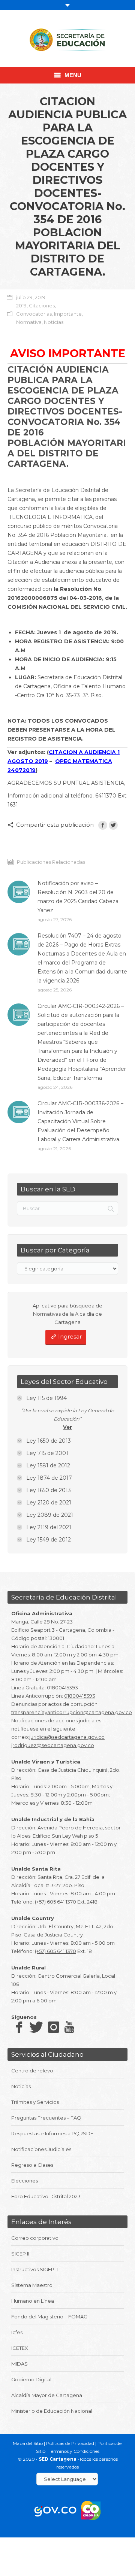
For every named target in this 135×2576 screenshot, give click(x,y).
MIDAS (19, 2364)
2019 (21, 306)
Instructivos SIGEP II (34, 2269)
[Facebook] (103, 825)
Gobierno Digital (31, 2379)
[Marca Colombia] (91, 2510)
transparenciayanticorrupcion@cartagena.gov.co (72, 1712)
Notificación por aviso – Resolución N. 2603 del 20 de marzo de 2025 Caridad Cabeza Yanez (78, 897)
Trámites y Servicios (35, 2102)
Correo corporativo (35, 2238)
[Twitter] (113, 825)
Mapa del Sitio (28, 2443)
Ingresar (70, 1336)
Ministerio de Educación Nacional (52, 2411)
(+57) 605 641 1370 (55, 1902)
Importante (68, 314)
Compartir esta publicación (55, 825)
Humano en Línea (33, 2301)
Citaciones (42, 306)
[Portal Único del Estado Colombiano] (55, 2510)
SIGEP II (20, 2254)
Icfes (17, 2332)
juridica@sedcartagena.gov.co (67, 1737)
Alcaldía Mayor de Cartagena (47, 2395)
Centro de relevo (32, 2071)
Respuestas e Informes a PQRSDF (52, 2133)
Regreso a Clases (32, 2165)
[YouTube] (69, 2027)
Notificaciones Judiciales (41, 2149)
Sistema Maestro (32, 2285)
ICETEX (20, 2348)
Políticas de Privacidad (70, 2443)
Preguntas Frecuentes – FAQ (46, 2118)
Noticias (54, 322)
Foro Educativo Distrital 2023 (46, 2196)
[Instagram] (54, 2027)
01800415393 (62, 1688)
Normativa (29, 322)
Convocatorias (34, 314)
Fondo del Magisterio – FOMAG (49, 2317)
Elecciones (25, 2181)
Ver (67, 1427)
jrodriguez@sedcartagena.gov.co (53, 1745)
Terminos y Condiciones (74, 2451)
